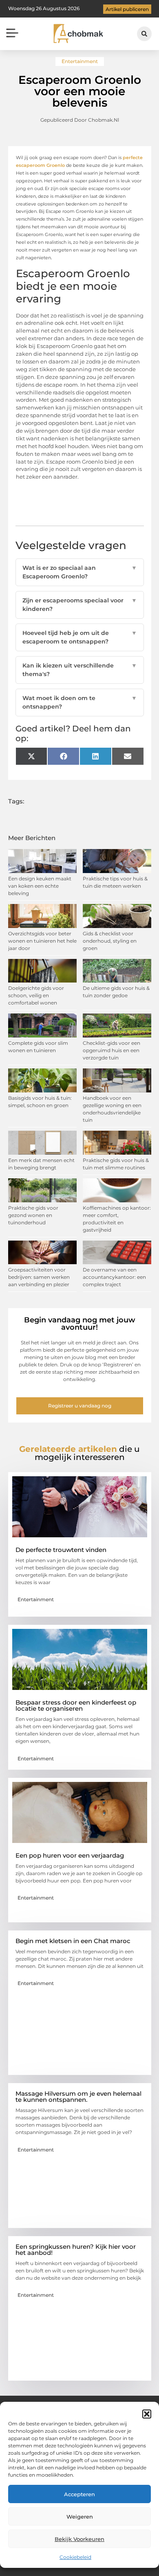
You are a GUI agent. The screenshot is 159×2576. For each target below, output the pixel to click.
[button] (147, 2414)
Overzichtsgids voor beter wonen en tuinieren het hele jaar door (42, 941)
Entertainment (80, 61)
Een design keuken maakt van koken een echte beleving (40, 886)
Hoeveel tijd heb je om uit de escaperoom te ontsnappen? (80, 637)
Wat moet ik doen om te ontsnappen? (80, 702)
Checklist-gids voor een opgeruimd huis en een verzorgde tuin (112, 1050)
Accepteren (79, 2494)
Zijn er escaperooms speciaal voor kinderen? (80, 605)
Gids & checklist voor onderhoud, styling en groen (110, 941)
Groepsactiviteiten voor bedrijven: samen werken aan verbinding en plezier (39, 1277)
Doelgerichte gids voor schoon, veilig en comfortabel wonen (36, 995)
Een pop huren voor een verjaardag (70, 1855)
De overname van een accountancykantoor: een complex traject (114, 1277)
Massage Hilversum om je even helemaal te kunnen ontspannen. (78, 2097)
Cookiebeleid (75, 2557)
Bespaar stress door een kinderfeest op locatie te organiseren (76, 1705)
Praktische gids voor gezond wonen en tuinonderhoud (33, 1215)
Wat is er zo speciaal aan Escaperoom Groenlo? (80, 572)
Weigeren (80, 2517)
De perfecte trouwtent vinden (61, 1550)
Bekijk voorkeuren (79, 2539)
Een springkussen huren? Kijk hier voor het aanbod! (76, 2250)
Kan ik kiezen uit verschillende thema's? (80, 670)
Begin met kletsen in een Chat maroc (73, 1941)
